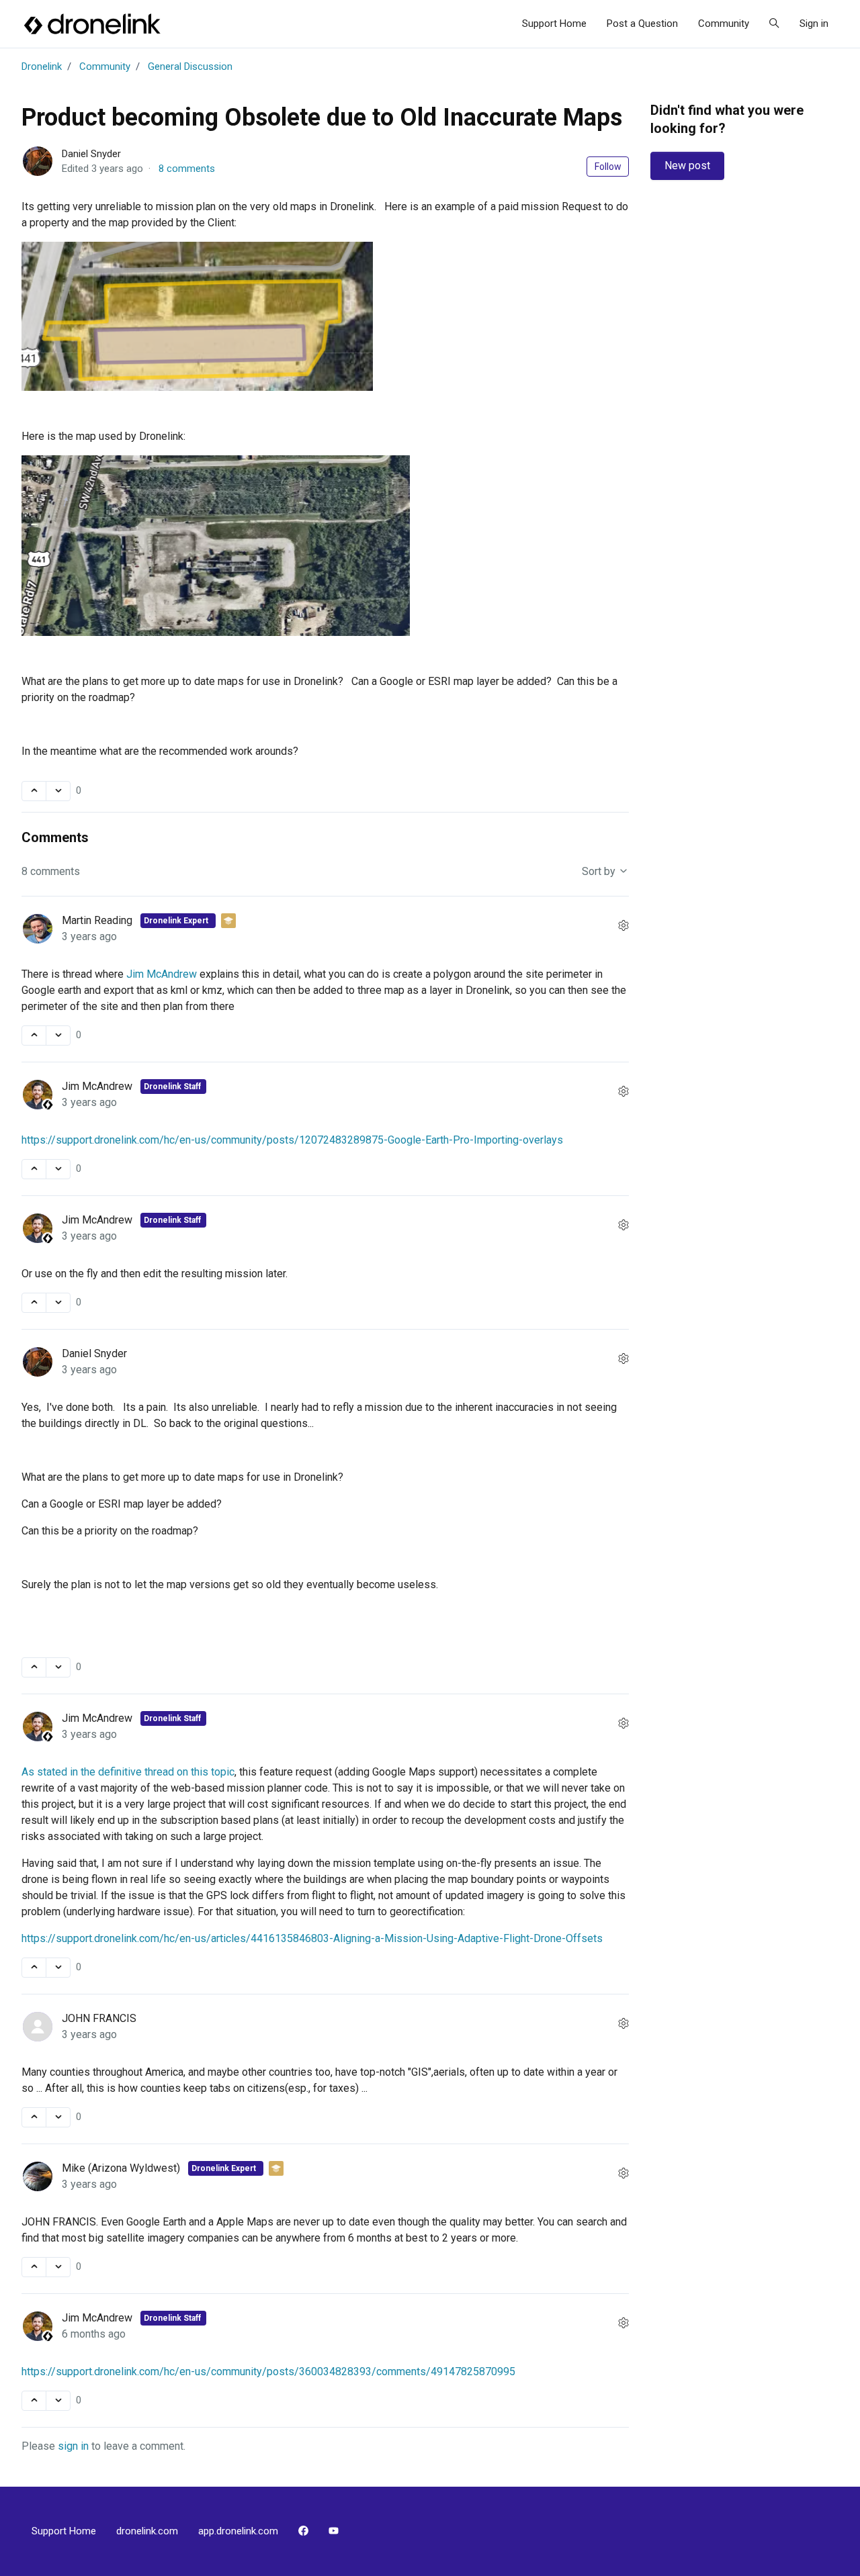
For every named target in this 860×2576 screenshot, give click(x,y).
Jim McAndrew (162, 974)
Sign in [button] (814, 24)
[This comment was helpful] (34, 1036)
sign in (73, 2446)
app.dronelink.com (238, 2531)
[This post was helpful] (34, 791)
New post (687, 166)
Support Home (554, 24)
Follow (608, 167)
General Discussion (190, 66)
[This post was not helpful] (58, 791)
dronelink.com (147, 2531)
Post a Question (642, 24)
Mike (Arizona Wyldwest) (122, 2168)
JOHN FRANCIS (99, 2018)
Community (724, 24)
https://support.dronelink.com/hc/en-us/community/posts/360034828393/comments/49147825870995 (268, 2372)
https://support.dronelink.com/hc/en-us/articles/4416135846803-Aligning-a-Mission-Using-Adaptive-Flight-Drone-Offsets (312, 1938)
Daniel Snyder (91, 154)
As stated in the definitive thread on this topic (128, 1772)
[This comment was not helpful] (58, 1036)
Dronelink (42, 66)
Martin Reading (98, 920)
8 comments (187, 169)
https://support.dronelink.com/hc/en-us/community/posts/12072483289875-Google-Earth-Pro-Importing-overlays (292, 1140)
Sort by (600, 871)
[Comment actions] (623, 926)
